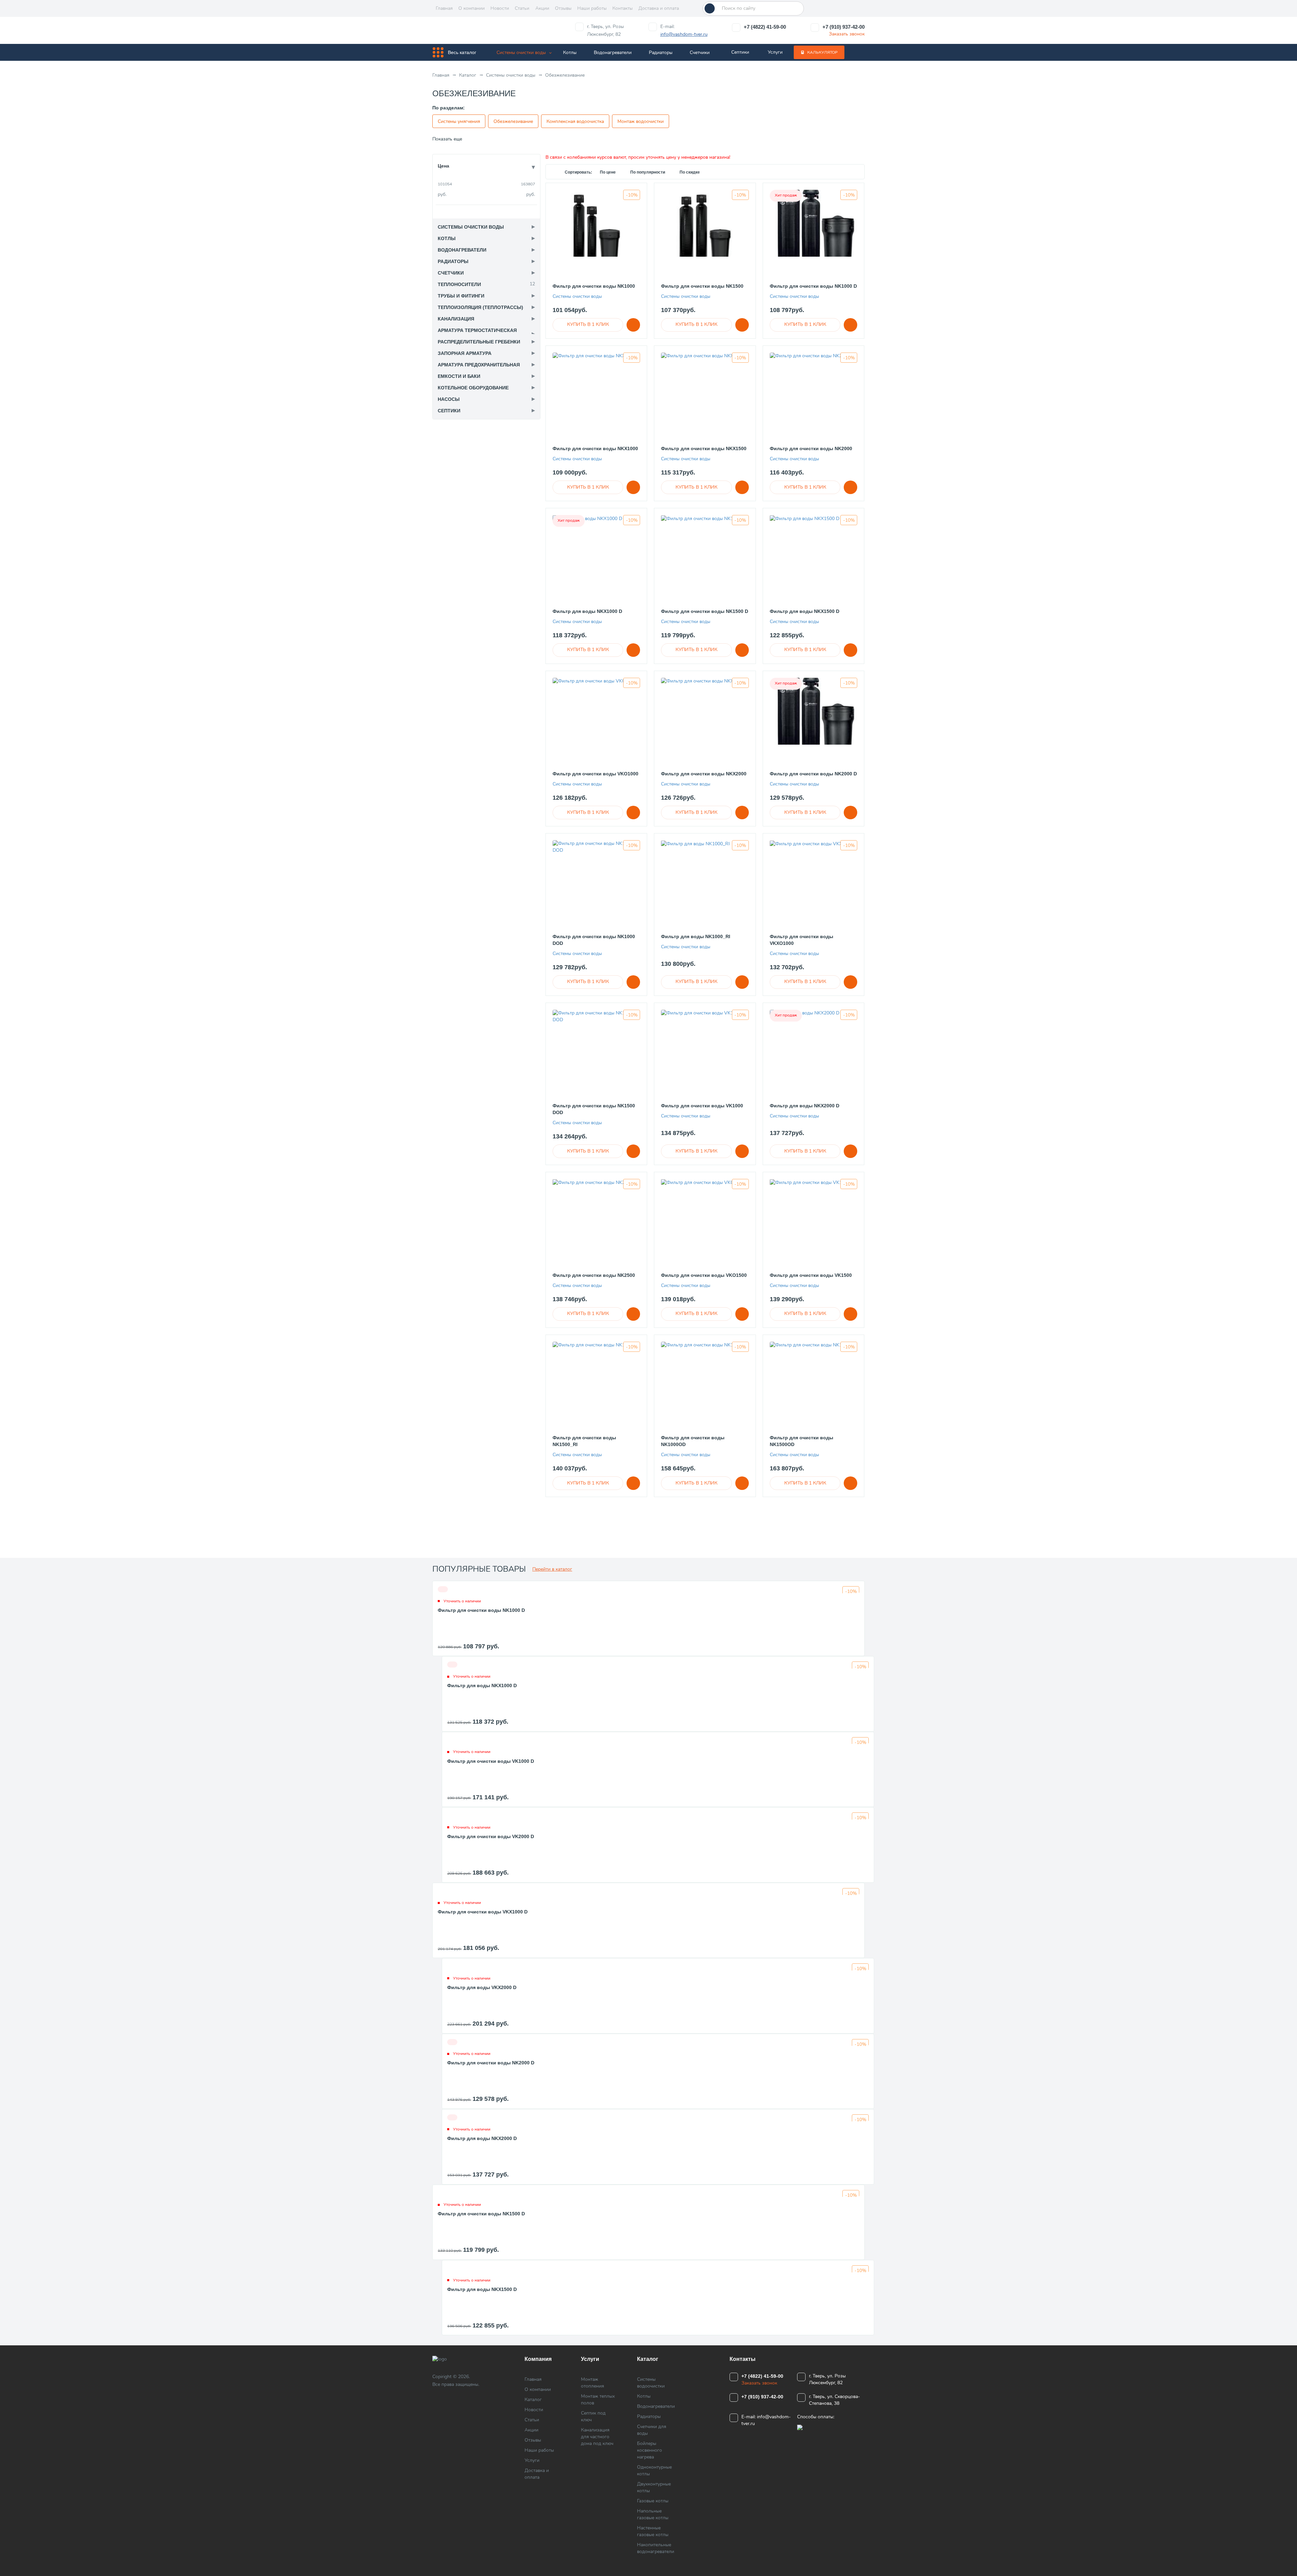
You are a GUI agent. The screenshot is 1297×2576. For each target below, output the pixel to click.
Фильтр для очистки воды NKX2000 (704, 774)
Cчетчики (700, 53)
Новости (500, 8)
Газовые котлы (653, 2501)
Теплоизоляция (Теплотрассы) (480, 307)
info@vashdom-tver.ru (684, 34)
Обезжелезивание (513, 121)
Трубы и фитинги (461, 296)
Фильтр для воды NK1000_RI (696, 936)
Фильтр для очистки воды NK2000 (811, 448)
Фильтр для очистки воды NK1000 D (813, 286)
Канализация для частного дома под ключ (597, 2437)
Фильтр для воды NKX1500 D (805, 611)
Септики (740, 52)
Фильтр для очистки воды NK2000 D (813, 774)
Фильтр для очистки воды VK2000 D (491, 1836)
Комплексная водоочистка (575, 121)
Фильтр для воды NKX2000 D (805, 1106)
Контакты (622, 8)
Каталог (533, 2400)
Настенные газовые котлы (653, 2531)
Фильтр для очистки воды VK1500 (811, 1275)
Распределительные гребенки (479, 342)
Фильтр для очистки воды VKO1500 (704, 1275)
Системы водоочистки (651, 2383)
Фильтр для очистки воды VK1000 (702, 1106)
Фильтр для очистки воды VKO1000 (595, 774)
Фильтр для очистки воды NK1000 (594, 286)
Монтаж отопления (592, 2383)
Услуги (775, 52)
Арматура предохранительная (479, 365)
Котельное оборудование (473, 388)
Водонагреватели (613, 53)
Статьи (522, 8)
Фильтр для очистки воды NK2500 (594, 1275)
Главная (444, 8)
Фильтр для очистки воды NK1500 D (705, 611)
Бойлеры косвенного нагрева (650, 2450)
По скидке (690, 172)
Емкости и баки (459, 376)
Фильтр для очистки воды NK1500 (702, 286)
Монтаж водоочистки (641, 121)
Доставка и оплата (659, 8)
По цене (608, 172)
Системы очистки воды (521, 53)
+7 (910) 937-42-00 (844, 27)
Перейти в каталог (552, 1569)
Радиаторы (661, 53)
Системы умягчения (459, 121)
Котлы (570, 53)
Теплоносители (459, 284)
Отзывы (563, 8)
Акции (542, 8)
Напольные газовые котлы (653, 2514)
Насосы (449, 399)
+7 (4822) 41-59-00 (765, 27)
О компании (472, 8)
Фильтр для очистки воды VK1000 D (491, 1761)
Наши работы (592, 8)
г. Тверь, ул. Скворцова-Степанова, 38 (834, 2400)
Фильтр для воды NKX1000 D (587, 611)
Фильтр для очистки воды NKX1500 (704, 448)
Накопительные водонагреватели (656, 2548)
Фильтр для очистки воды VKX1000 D (483, 1912)
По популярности (648, 172)
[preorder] (588, 325)
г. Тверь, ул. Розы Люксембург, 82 (605, 30)
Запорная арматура (465, 353)
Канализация (456, 319)
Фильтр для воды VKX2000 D (482, 1987)
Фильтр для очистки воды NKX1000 (595, 448)
